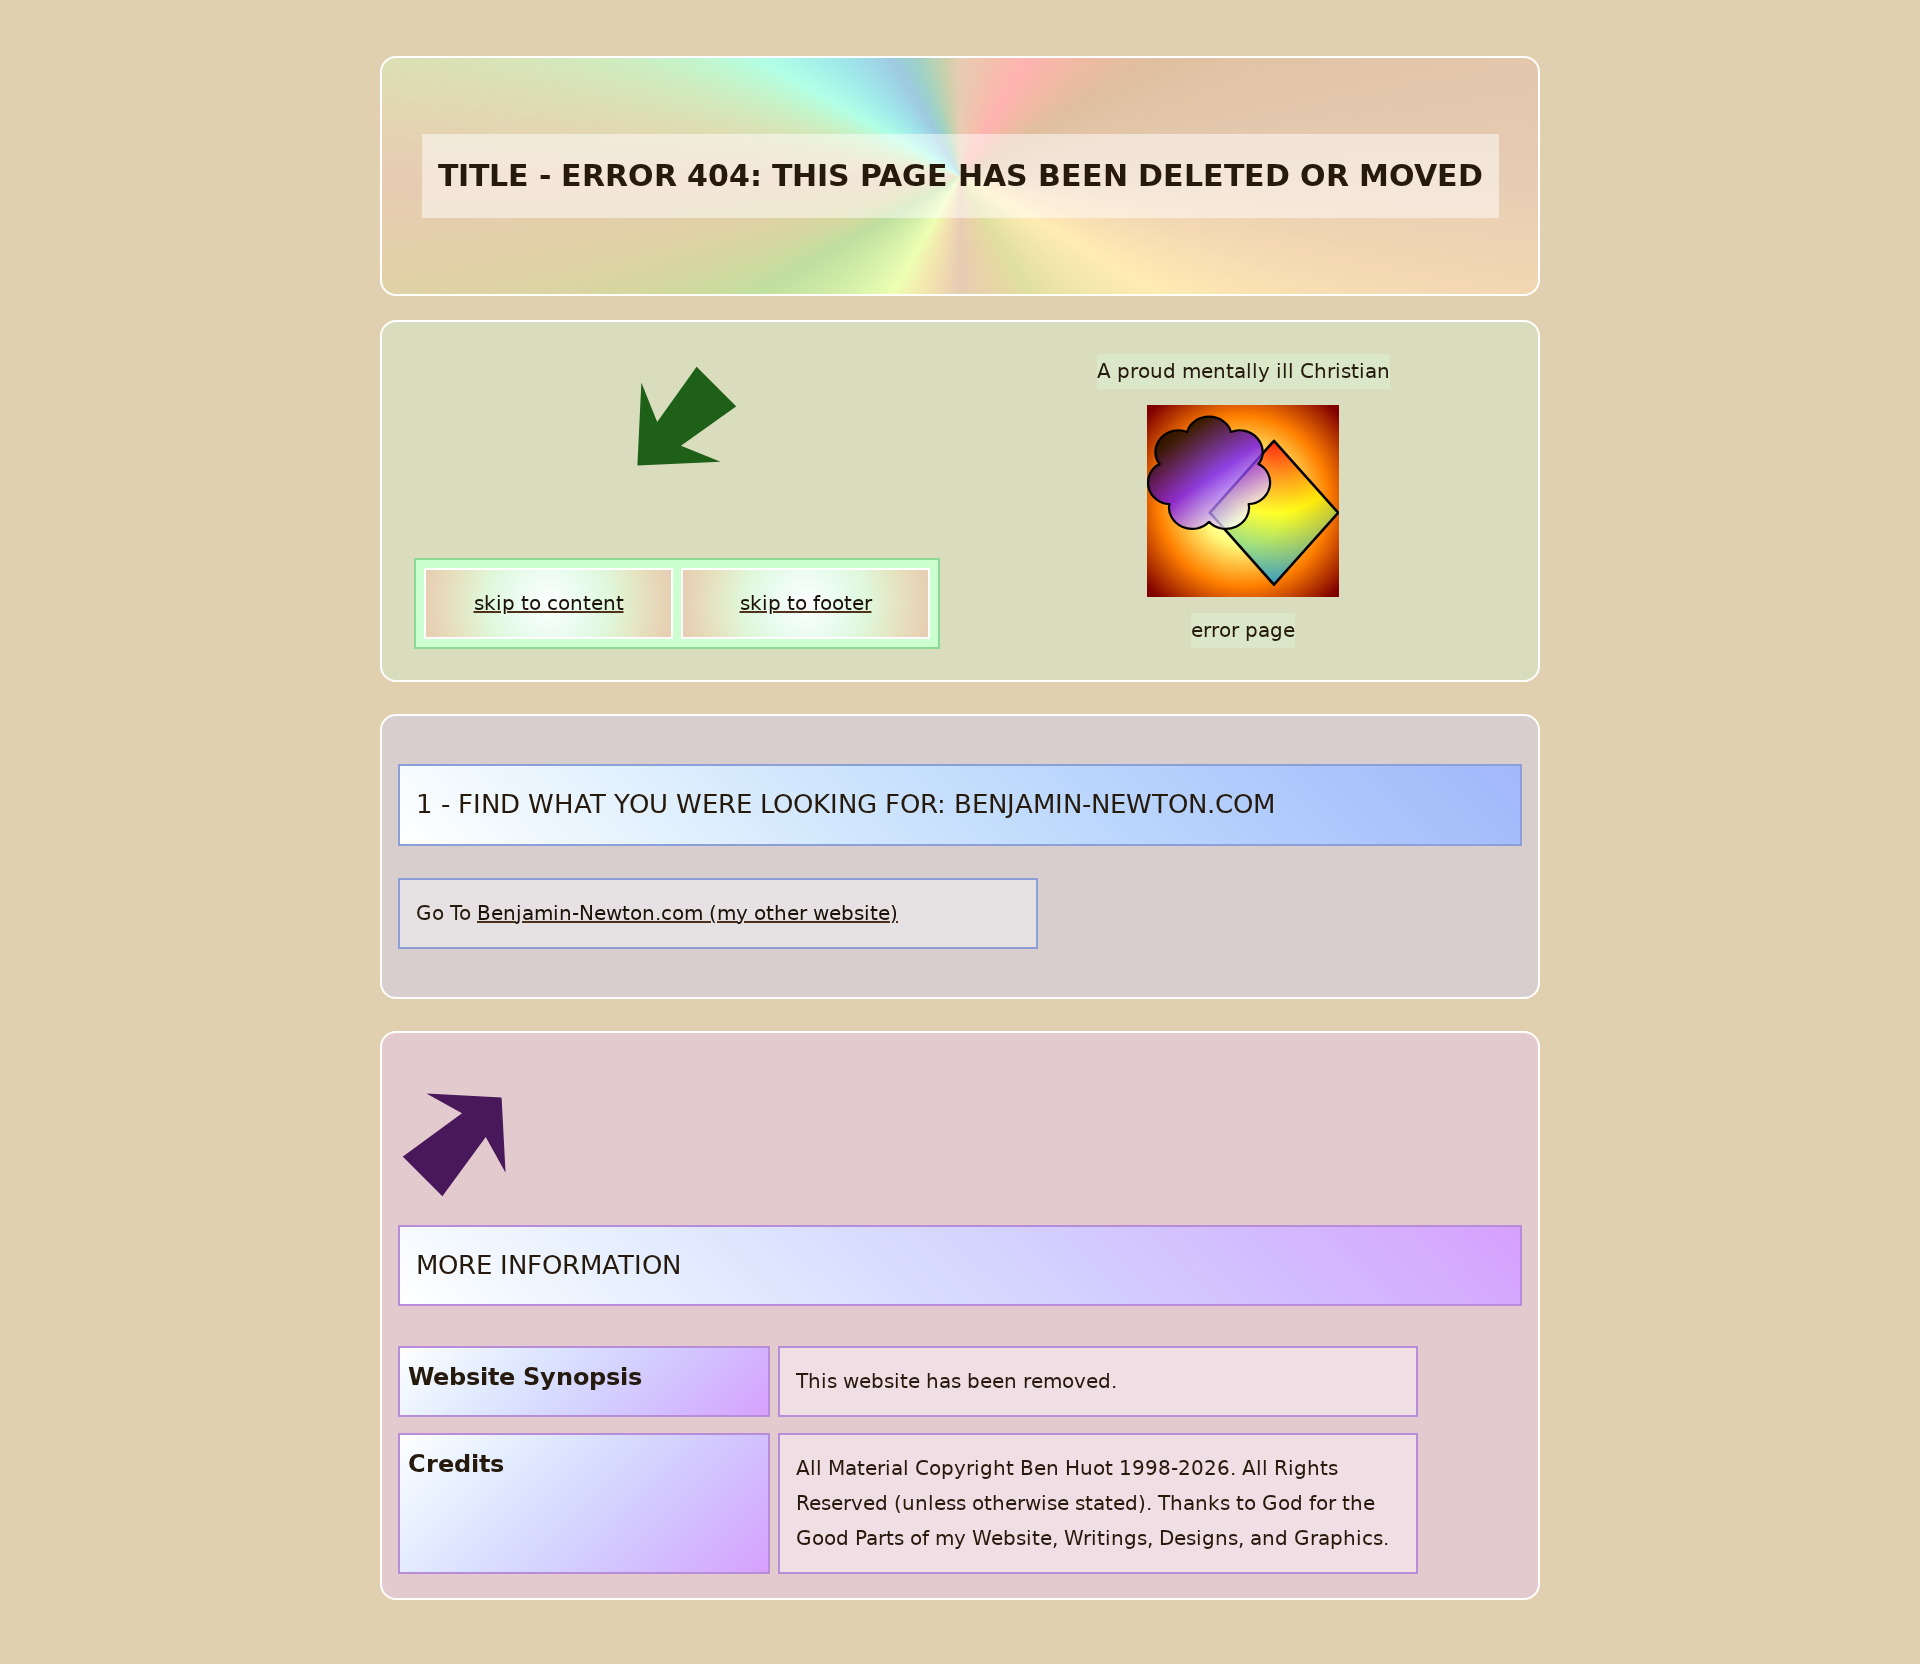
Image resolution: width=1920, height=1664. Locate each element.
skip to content (549, 603)
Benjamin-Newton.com (590, 913)
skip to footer (806, 603)
